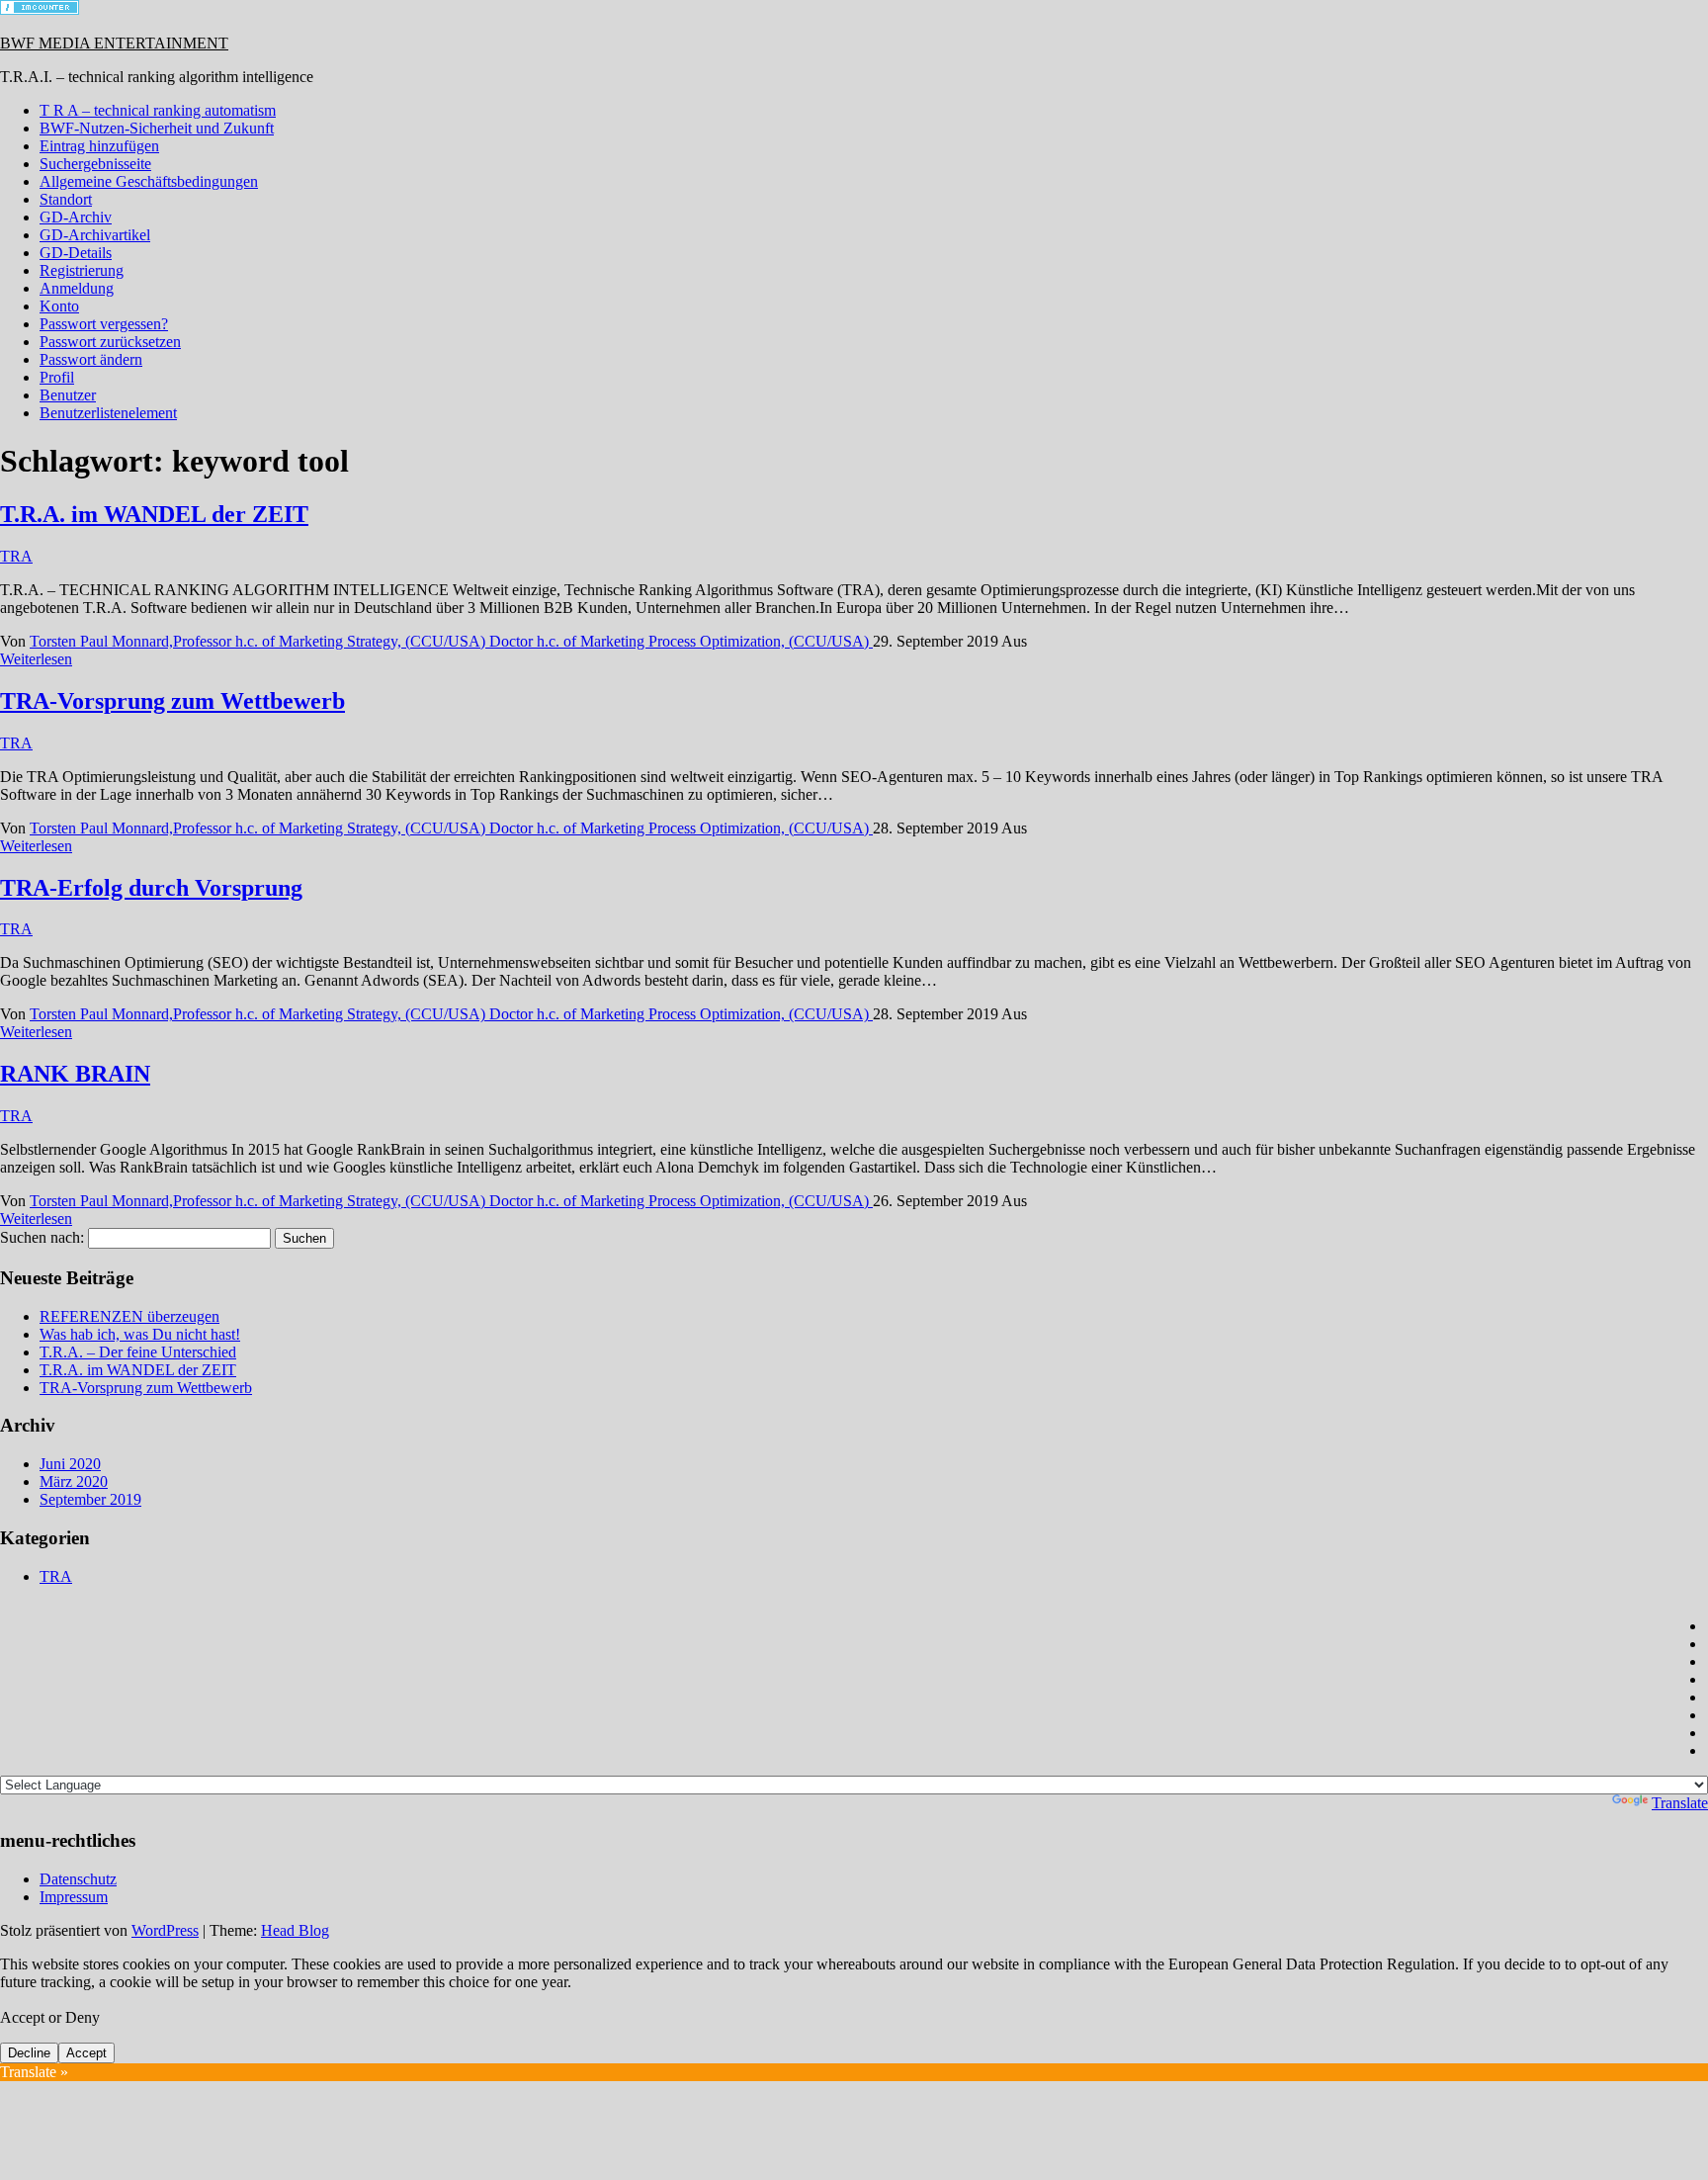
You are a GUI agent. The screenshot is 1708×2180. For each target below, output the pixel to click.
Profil (57, 377)
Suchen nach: (42, 1237)
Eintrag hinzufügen (99, 146)
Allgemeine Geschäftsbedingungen (149, 181)
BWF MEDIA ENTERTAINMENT (114, 43)
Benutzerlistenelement (108, 413)
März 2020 (74, 1482)
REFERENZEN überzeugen (129, 1316)
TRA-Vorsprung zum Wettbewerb (172, 701)
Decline (29, 2053)
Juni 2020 (70, 1464)
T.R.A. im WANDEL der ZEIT (154, 514)
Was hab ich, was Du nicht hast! (140, 1334)
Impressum (74, 1897)
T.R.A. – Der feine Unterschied (138, 1352)
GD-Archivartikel (95, 235)
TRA (16, 556)
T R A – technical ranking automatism (158, 110)
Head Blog (295, 1930)
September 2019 (90, 1499)
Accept (86, 2053)
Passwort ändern (91, 359)
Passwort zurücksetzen (110, 342)
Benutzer (68, 395)
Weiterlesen (36, 659)
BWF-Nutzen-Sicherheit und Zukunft (157, 128)
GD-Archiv (76, 217)
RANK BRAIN (75, 1074)
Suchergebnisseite (95, 164)
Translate (1680, 1803)
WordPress (165, 1930)
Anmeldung (77, 288)
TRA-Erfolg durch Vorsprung (151, 888)
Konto (59, 306)
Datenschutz (78, 1879)
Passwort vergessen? (104, 324)
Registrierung (82, 270)
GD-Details (76, 253)
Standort (66, 199)
